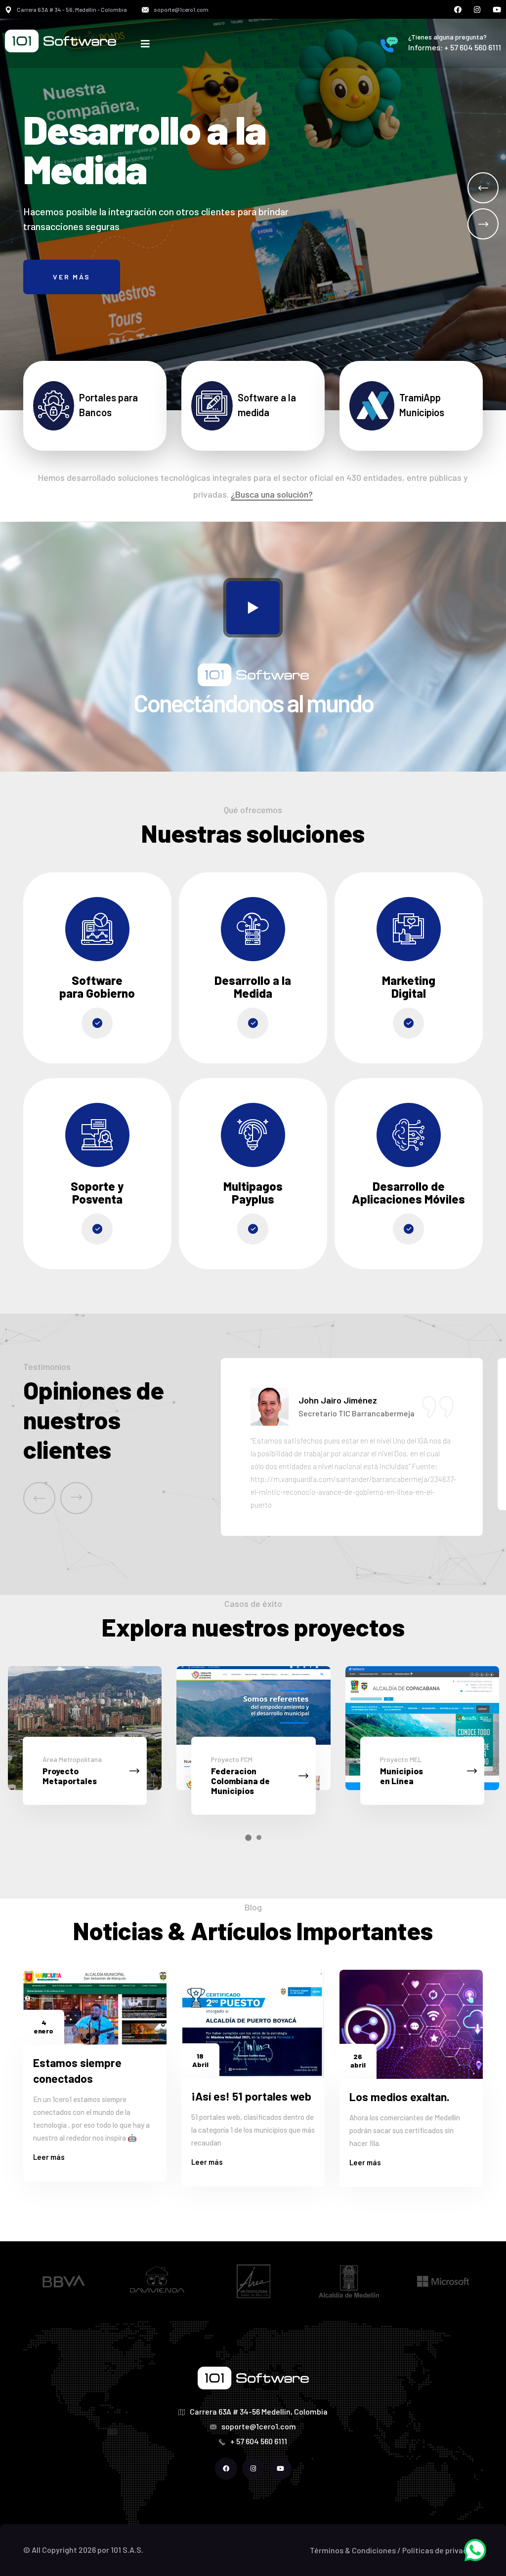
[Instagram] (477, 10)
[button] (483, 188)
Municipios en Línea (232, 1776)
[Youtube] (497, 10)
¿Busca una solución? (272, 494)
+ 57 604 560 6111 (259, 2441)
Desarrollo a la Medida (253, 987)
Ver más (72, 279)
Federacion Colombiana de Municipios (71, 1781)
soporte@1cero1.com (181, 9)
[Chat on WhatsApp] (475, 2549)
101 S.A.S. (127, 2550)
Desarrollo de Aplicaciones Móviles (408, 1192)
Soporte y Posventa (97, 1192)
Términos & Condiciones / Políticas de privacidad (396, 2550)
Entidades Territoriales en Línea (410, 1781)
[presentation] (39, 1498)
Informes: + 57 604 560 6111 (455, 47)
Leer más (49, 2157)
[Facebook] (458, 10)
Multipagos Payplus (253, 1192)
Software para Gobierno (97, 987)
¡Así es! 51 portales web (251, 2096)
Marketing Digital (409, 987)
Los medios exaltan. (400, 2097)
